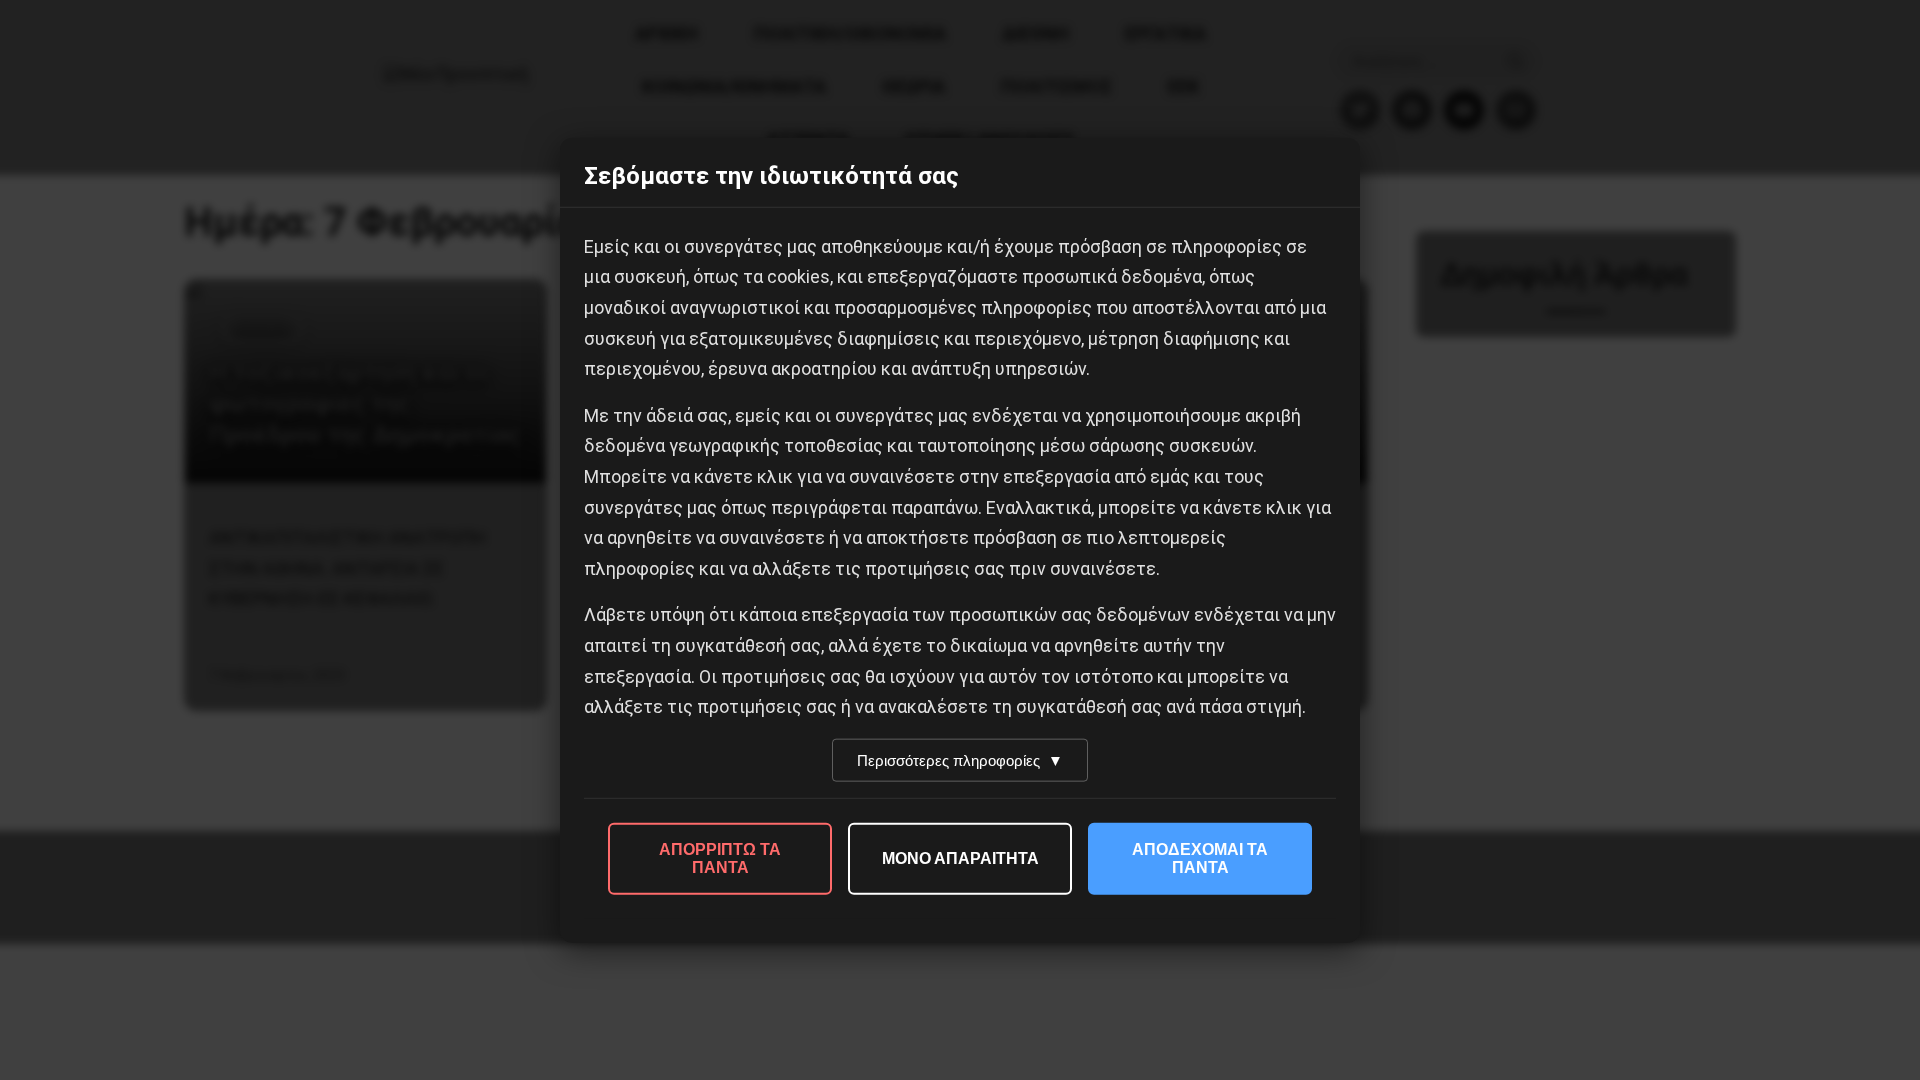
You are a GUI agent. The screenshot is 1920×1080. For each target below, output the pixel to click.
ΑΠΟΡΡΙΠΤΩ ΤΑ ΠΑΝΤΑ (720, 857)
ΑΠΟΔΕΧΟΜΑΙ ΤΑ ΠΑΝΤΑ (1200, 857)
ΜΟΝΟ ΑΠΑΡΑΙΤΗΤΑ (960, 857)
